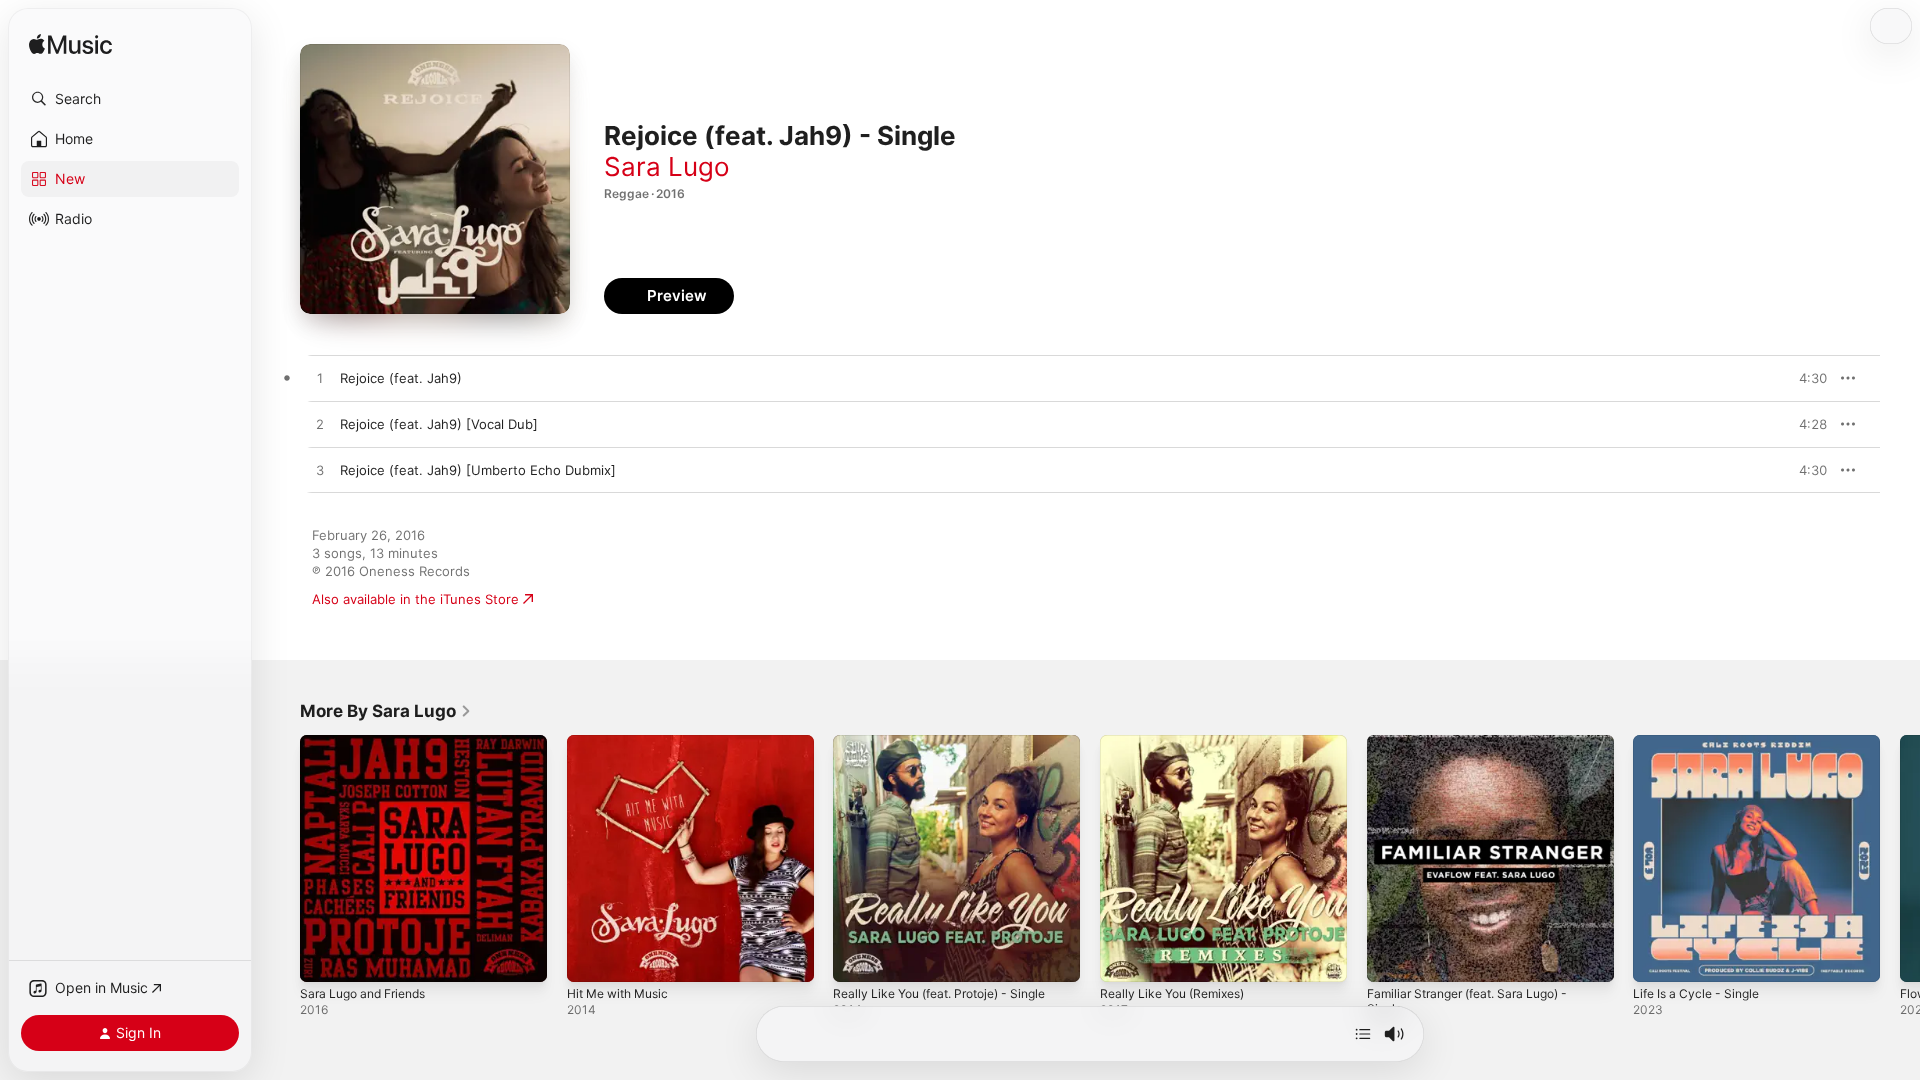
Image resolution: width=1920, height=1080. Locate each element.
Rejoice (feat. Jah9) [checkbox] (401, 378)
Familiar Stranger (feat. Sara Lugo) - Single (1479, 751)
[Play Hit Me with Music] (592, 957)
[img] (70, 45)
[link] (386, 711)
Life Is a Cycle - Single (1702, 743)
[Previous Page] (280, 858)
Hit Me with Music (624, 743)
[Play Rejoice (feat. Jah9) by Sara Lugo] (320, 379)
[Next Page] (1900, 858)
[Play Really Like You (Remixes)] (1125, 957)
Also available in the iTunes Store (415, 599)
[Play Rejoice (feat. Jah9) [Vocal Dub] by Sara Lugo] (320, 425)
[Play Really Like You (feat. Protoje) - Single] (858, 957)
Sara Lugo (667, 166)
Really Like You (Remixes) (1179, 743)
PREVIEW (1805, 378)
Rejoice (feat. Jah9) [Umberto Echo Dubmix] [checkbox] (478, 470)
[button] (130, 99)
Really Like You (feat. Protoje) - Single (951, 743)
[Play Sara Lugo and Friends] (325, 957)
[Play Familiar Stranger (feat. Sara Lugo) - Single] (1392, 957)
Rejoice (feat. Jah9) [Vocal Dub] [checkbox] (439, 424)
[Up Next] (1363, 1034)
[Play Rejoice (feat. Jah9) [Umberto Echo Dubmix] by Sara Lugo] (320, 471)
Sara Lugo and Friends (370, 743)
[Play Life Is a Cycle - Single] (1658, 957)
